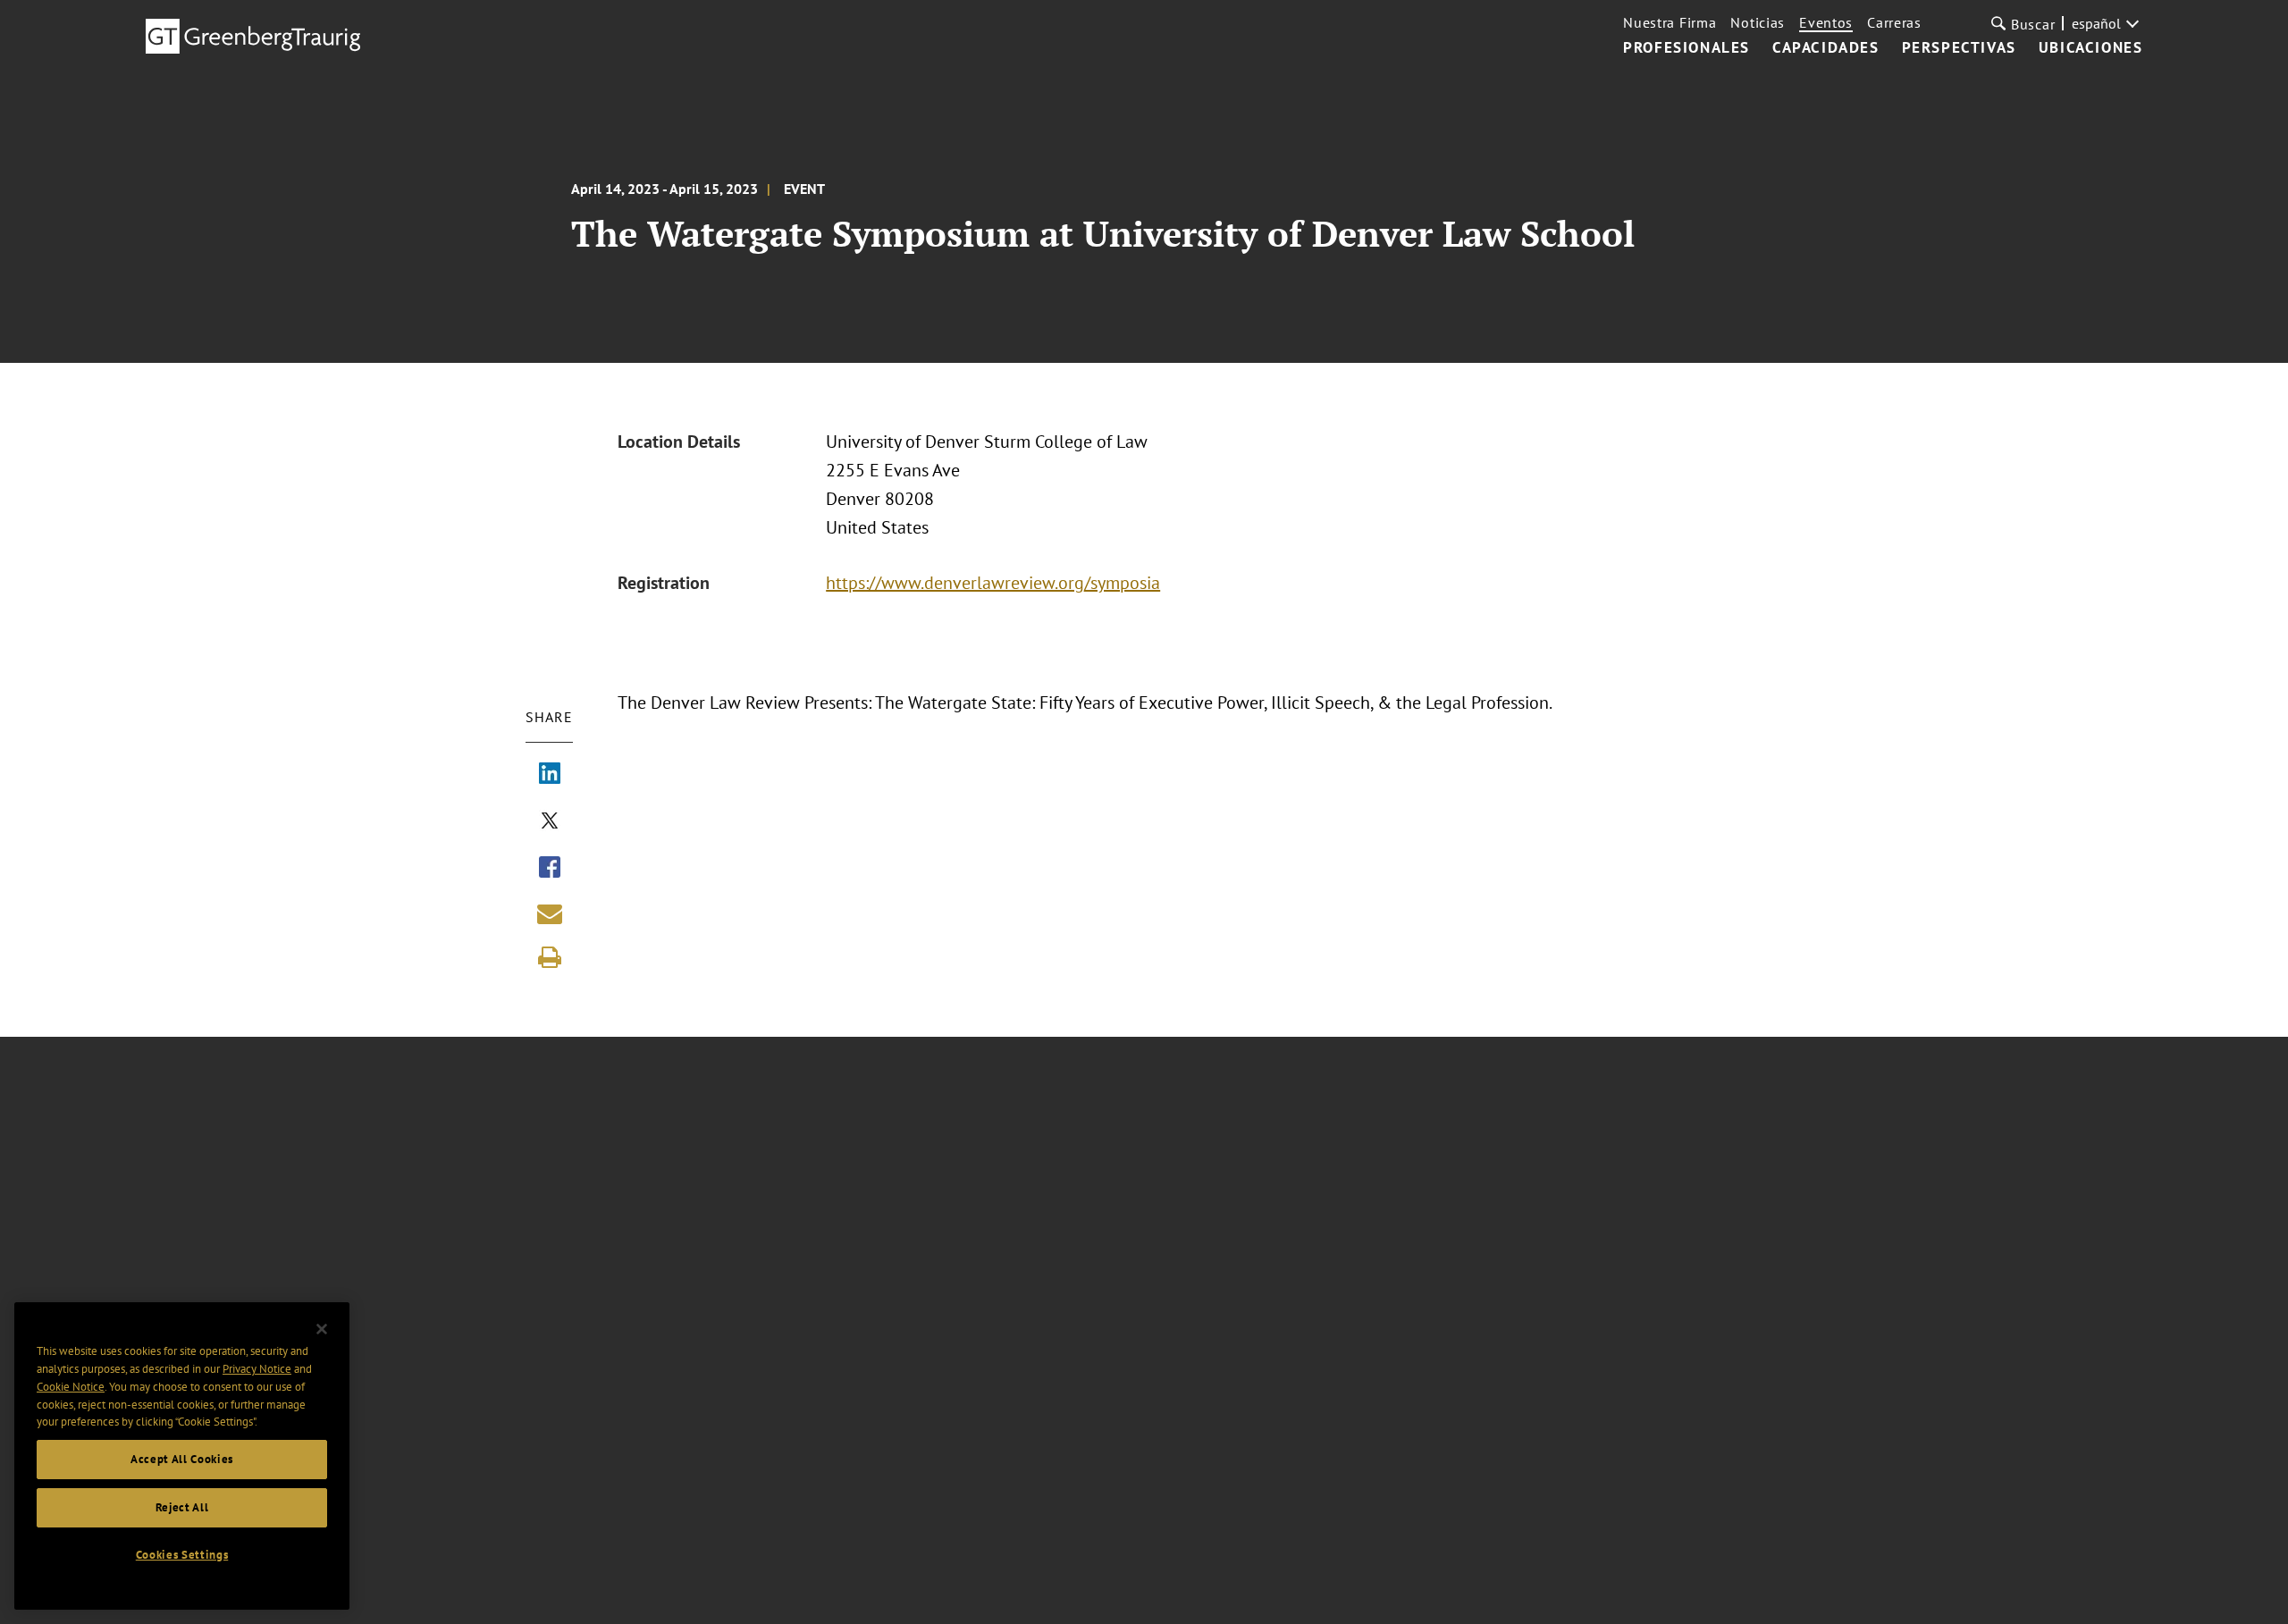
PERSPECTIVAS (1959, 48)
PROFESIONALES (1687, 48)
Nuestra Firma (1670, 22)
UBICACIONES (2091, 48)
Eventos (1826, 22)
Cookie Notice (71, 1387)
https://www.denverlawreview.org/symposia (993, 583)
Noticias (1758, 22)
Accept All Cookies (182, 1459)
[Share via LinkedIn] (550, 775)
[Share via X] (550, 822)
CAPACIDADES (1826, 48)
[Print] (550, 957)
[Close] (322, 1329)
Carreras (1894, 22)
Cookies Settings (182, 1555)
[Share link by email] (550, 913)
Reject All (182, 1507)
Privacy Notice (257, 1369)
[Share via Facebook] (550, 869)
